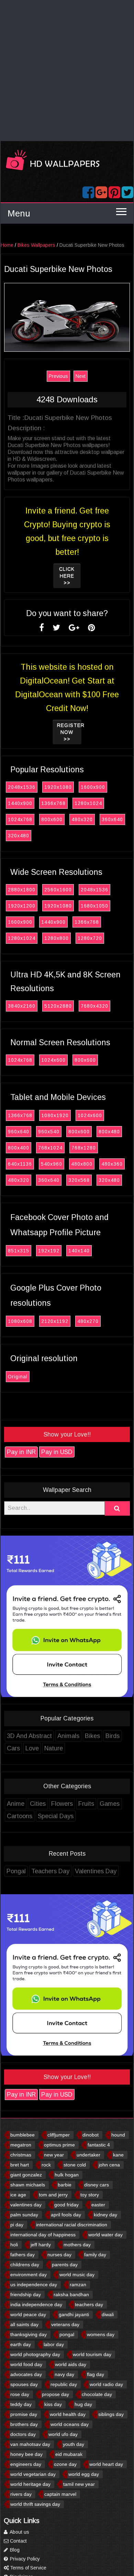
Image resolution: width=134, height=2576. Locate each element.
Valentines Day (96, 1871)
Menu (19, 213)
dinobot (91, 2135)
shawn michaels (28, 2185)
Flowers (62, 1804)
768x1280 (84, 1148)
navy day (64, 2374)
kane (118, 2155)
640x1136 (20, 1164)
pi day (17, 2225)
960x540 (49, 1132)
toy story (90, 2195)
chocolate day (97, 2394)
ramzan (78, 2285)
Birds (113, 1736)
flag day (96, 2374)
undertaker (88, 2155)
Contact (18, 2541)
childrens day (25, 2265)
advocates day (26, 2374)
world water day (105, 2235)
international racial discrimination (72, 2225)
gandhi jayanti (74, 2314)
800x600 (52, 819)
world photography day (35, 2354)
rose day (20, 2394)
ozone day (65, 2464)
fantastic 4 (99, 2145)
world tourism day (92, 2354)
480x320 (82, 819)
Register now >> (69, 732)
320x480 (19, 836)
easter (98, 2205)
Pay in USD (57, 1452)
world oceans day (70, 2424)
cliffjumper (59, 2135)
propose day (55, 2394)
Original (18, 1377)
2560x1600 (58, 890)
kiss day (53, 2404)
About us (19, 2532)
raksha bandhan (71, 2294)
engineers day (26, 2464)
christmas (21, 2155)
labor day (54, 2344)
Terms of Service (27, 2568)
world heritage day (30, 2484)
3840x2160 (22, 1006)
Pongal (16, 1871)
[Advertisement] (67, 71)
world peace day (28, 2314)
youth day (74, 2444)
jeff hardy (41, 2245)
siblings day (111, 2414)
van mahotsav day (30, 2444)
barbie (65, 2185)
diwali (108, 2314)
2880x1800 (22, 890)
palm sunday (24, 2215)
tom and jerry (53, 2195)
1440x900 (20, 803)
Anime (16, 1804)
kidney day (105, 2215)
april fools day (66, 2215)
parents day (65, 2265)
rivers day (21, 2494)
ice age (18, 2195)
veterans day (65, 2324)
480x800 (82, 1164)
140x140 (79, 1251)
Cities (38, 1804)
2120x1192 (55, 1321)
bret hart (20, 2165)
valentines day (26, 2205)
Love (32, 1748)
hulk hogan (67, 2175)
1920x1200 (22, 906)
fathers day (23, 2255)
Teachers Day (50, 1871)
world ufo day (63, 2434)
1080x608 (20, 1321)
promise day (24, 2414)
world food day (26, 2364)
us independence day (34, 2285)
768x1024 (50, 1148)
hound (118, 2135)
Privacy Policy (24, 2559)
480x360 (112, 1164)
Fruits (86, 1804)
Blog (14, 2550)
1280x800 (57, 938)
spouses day (24, 2384)
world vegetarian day (33, 2474)
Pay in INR (21, 1452)
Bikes (92, 1736)
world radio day (106, 2384)
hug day (83, 2404)
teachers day (89, 2304)
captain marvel (60, 2494)
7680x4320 (94, 1006)
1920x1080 (58, 787)
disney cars (97, 2185)
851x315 (19, 1251)
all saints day (24, 2324)
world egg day (84, 2474)
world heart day (106, 2464)
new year (54, 2155)
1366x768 (53, 803)
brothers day (24, 2424)
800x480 (109, 1132)
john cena (109, 2165)
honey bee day (26, 2454)
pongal (67, 2334)
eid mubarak (69, 2454)
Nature (54, 1748)
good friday (66, 2205)
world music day (77, 2275)
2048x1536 (22, 787)
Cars (13, 1748)
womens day (101, 2334)
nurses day (59, 2255)
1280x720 (90, 938)
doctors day (23, 2434)
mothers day (77, 2245)
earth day (21, 2344)
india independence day (36, 2304)
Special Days (56, 1816)
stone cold (75, 2165)
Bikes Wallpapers (36, 245)
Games (110, 1804)
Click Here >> (67, 576)
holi (14, 2245)
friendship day (26, 2294)
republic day (64, 2384)
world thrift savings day (35, 2504)
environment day (29, 2275)
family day (95, 2255)
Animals (68, 1736)
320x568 (79, 1180)
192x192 (49, 1251)
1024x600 (53, 1060)
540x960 (52, 1164)
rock (46, 2165)
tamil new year (79, 2484)
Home (7, 245)
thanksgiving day (29, 2334)
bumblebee (23, 2135)
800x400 (19, 1148)
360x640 (112, 819)
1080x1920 (55, 1115)
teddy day (21, 2404)
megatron (21, 2145)
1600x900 (93, 787)
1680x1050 (94, 906)
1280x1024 (88, 803)
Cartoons (20, 1816)
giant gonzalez (26, 2175)
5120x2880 (58, 1006)
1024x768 (20, 819)
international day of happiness (43, 2235)
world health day (68, 2414)
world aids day (71, 2364)
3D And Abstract (29, 1736)
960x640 (19, 1132)
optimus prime (59, 2145)
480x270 (88, 1321)
